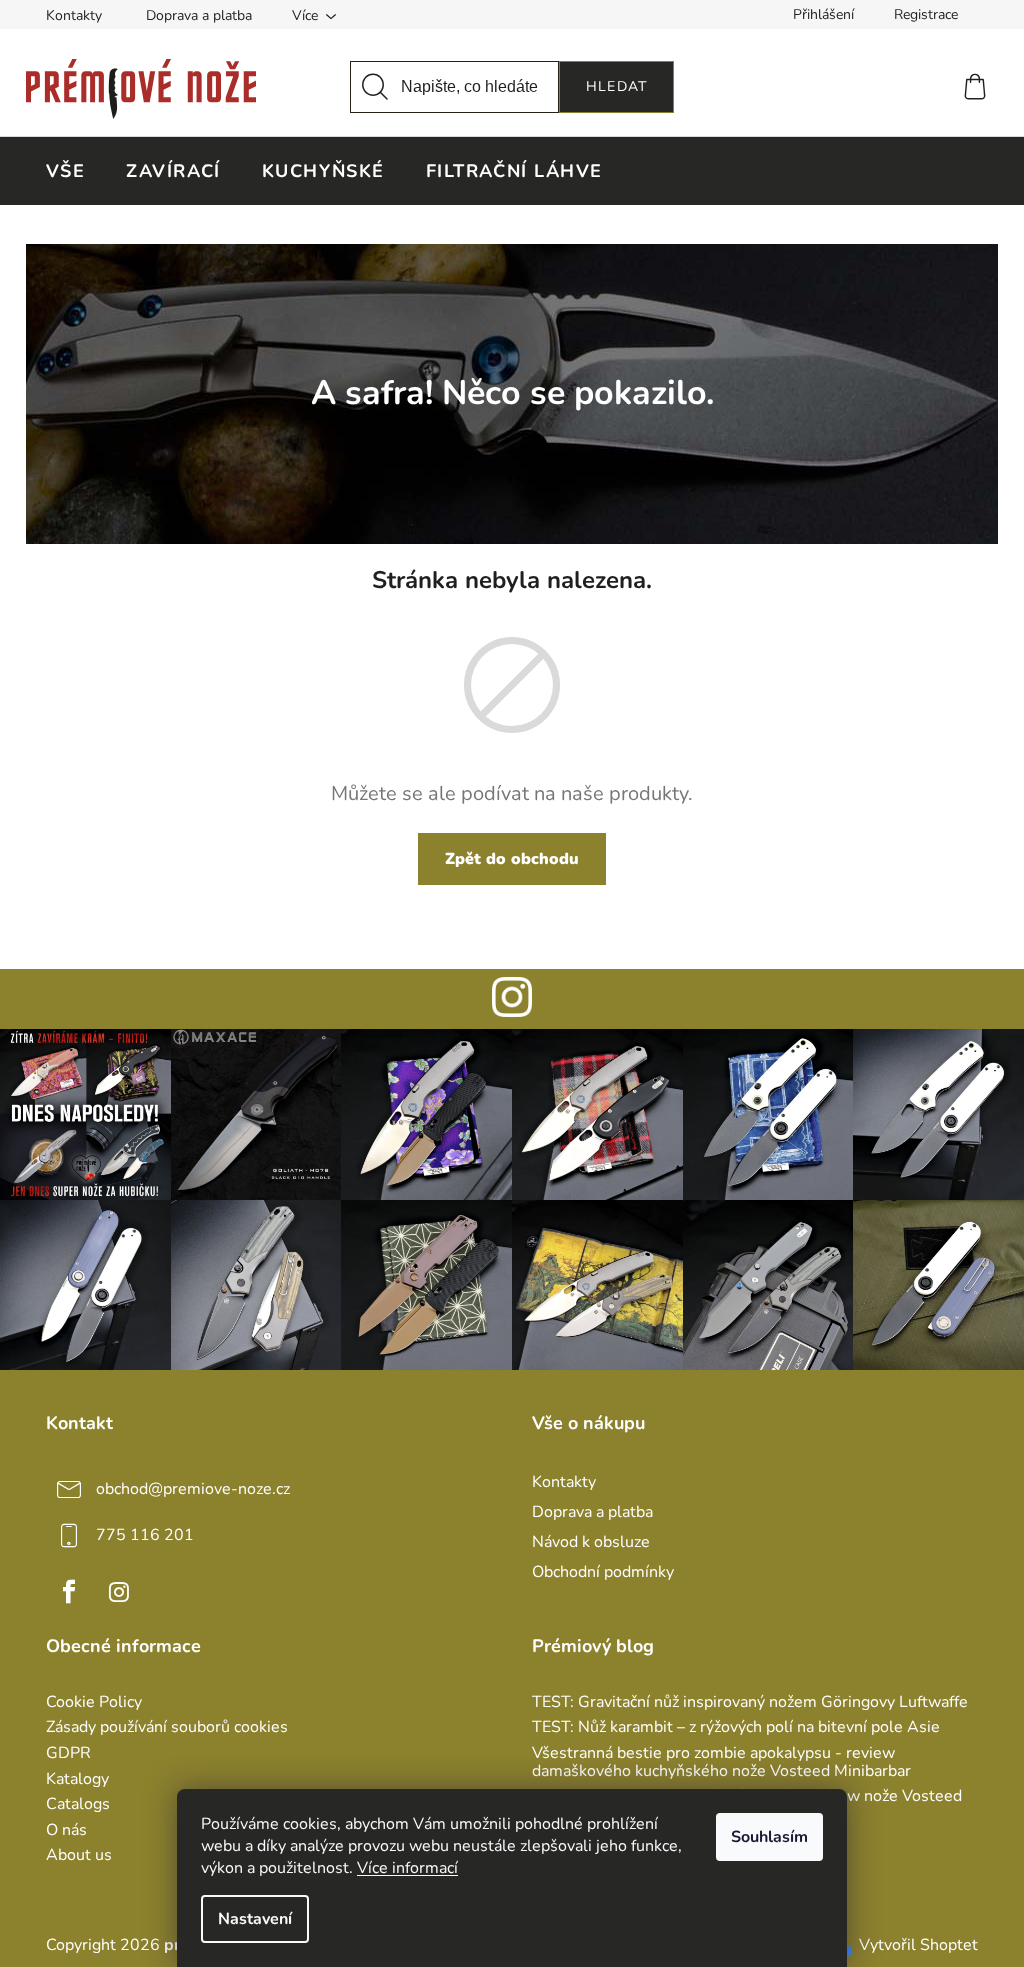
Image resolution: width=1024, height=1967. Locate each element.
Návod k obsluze (591, 1542)
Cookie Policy (94, 1703)
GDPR (68, 1754)
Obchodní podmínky (603, 1572)
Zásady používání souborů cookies (167, 1728)
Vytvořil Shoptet (918, 1945)
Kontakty (74, 15)
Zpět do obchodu (512, 859)
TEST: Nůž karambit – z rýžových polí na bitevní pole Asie (736, 1728)
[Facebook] (69, 1592)
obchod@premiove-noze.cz (193, 1489)
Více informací (407, 1868)
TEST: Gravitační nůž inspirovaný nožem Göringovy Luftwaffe (750, 1703)
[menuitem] (65, 171)
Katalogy (77, 1780)
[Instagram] (119, 1592)
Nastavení (255, 1919)
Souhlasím (769, 1837)
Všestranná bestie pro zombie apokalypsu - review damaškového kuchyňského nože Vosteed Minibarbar (721, 1762)
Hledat (616, 86)
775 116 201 (145, 1535)
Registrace (926, 14)
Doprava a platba (199, 15)
